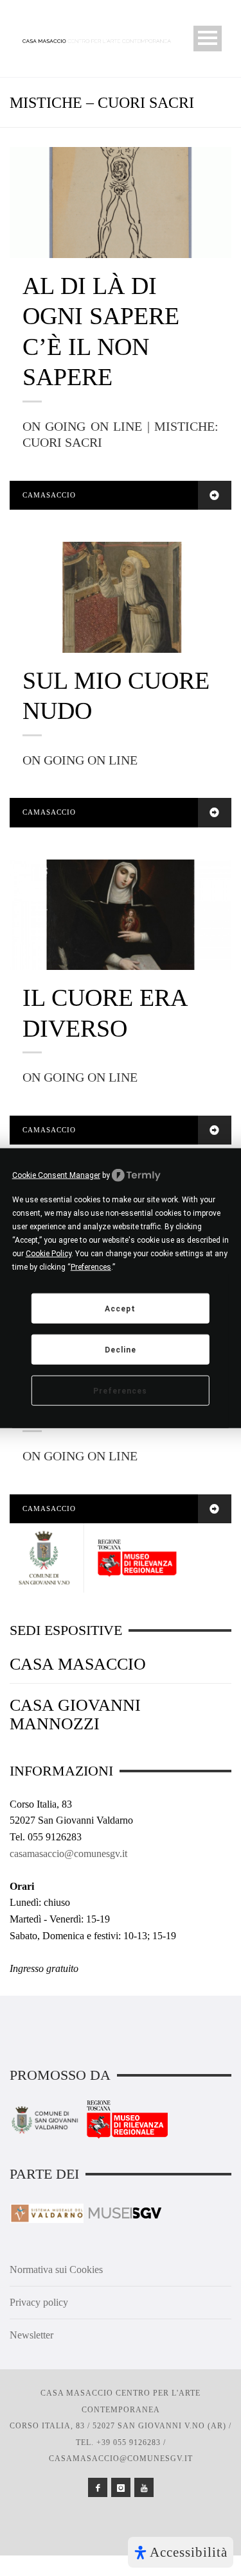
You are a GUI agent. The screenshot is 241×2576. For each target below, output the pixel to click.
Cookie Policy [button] (49, 1254)
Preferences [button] (91, 1267)
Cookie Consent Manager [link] (56, 1175)
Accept (120, 1308)
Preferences (120, 1390)
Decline (121, 1349)
